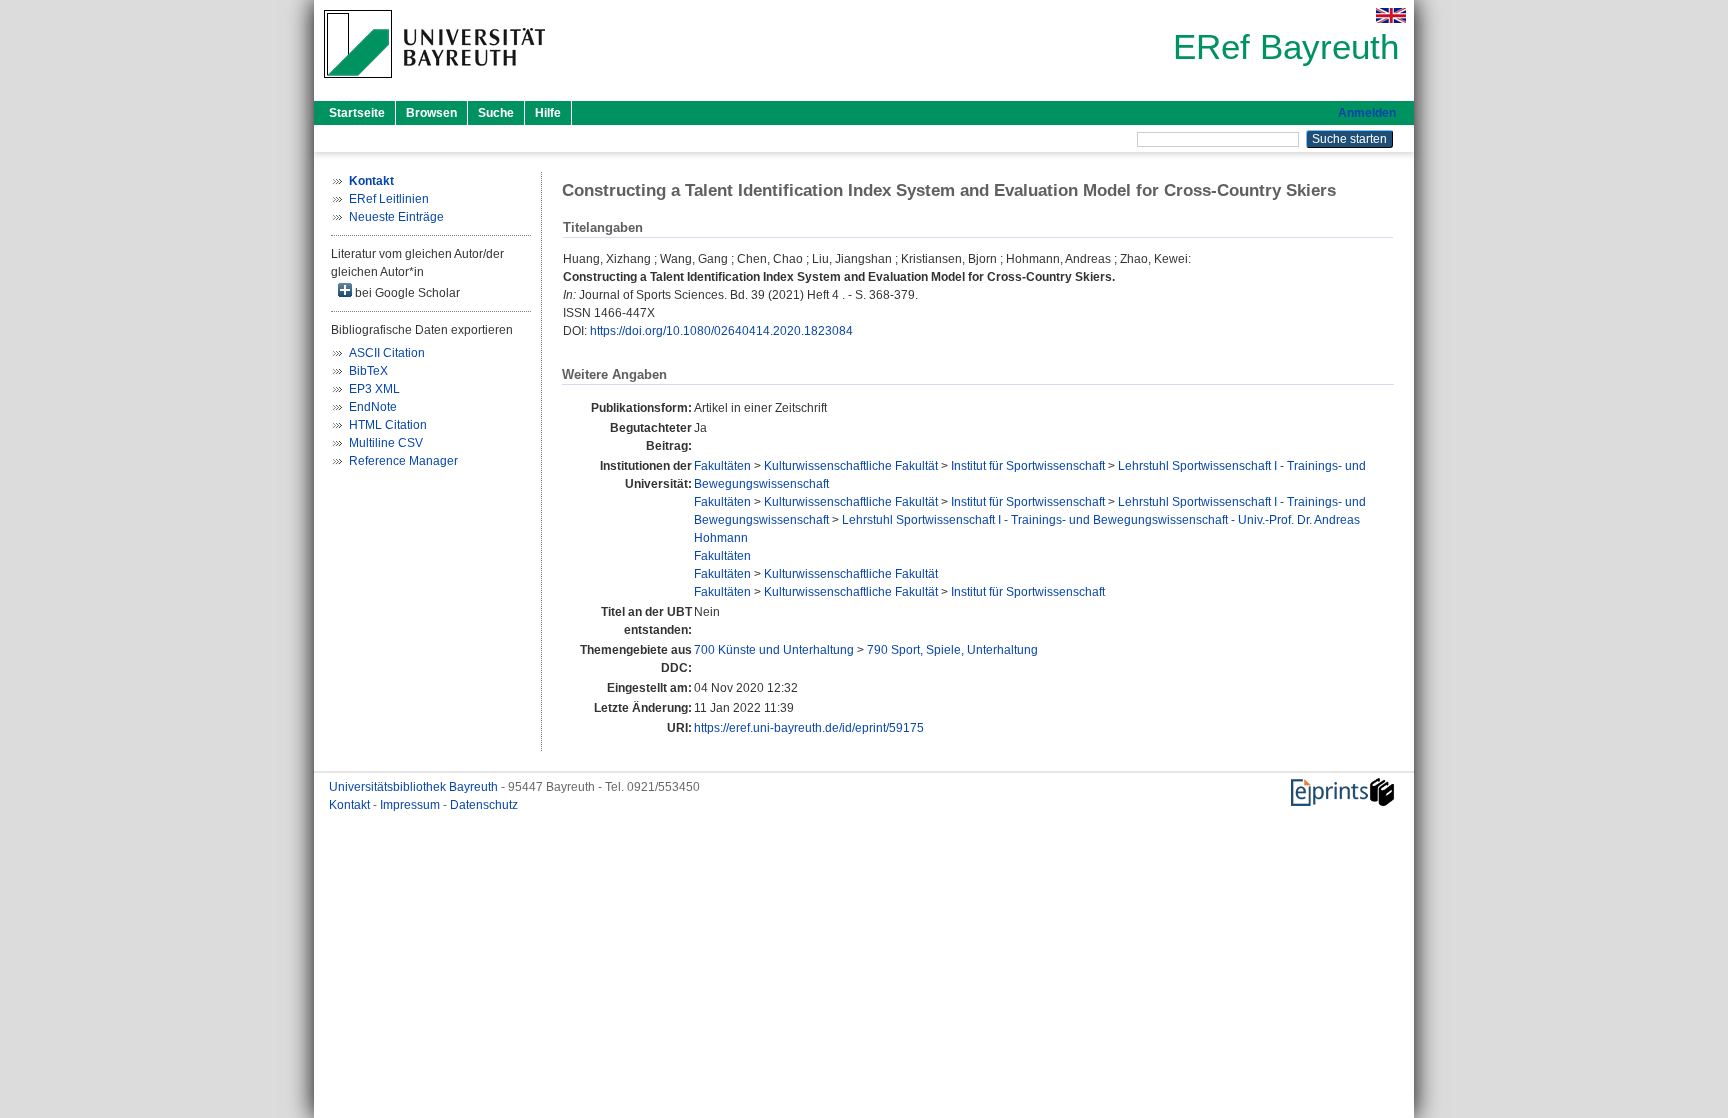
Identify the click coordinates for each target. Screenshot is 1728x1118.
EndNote (373, 407)
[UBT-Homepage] (434, 84)
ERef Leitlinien (389, 199)
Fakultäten (722, 466)
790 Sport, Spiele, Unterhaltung (952, 650)
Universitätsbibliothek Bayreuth (415, 787)
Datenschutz (484, 805)
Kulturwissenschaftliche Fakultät (851, 466)
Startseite (357, 113)
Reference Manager (403, 461)
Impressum (411, 805)
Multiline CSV (386, 443)
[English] (1391, 15)
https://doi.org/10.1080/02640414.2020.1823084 (721, 331)
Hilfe (548, 113)
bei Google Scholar (406, 293)
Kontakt (351, 805)
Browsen (431, 113)
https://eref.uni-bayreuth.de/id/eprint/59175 (809, 728)
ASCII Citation (387, 353)
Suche (496, 113)
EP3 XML (374, 389)
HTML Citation (388, 425)
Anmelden (1367, 113)
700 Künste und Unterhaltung (774, 650)
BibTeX (368, 371)
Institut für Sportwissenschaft (1028, 466)
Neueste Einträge (396, 217)
